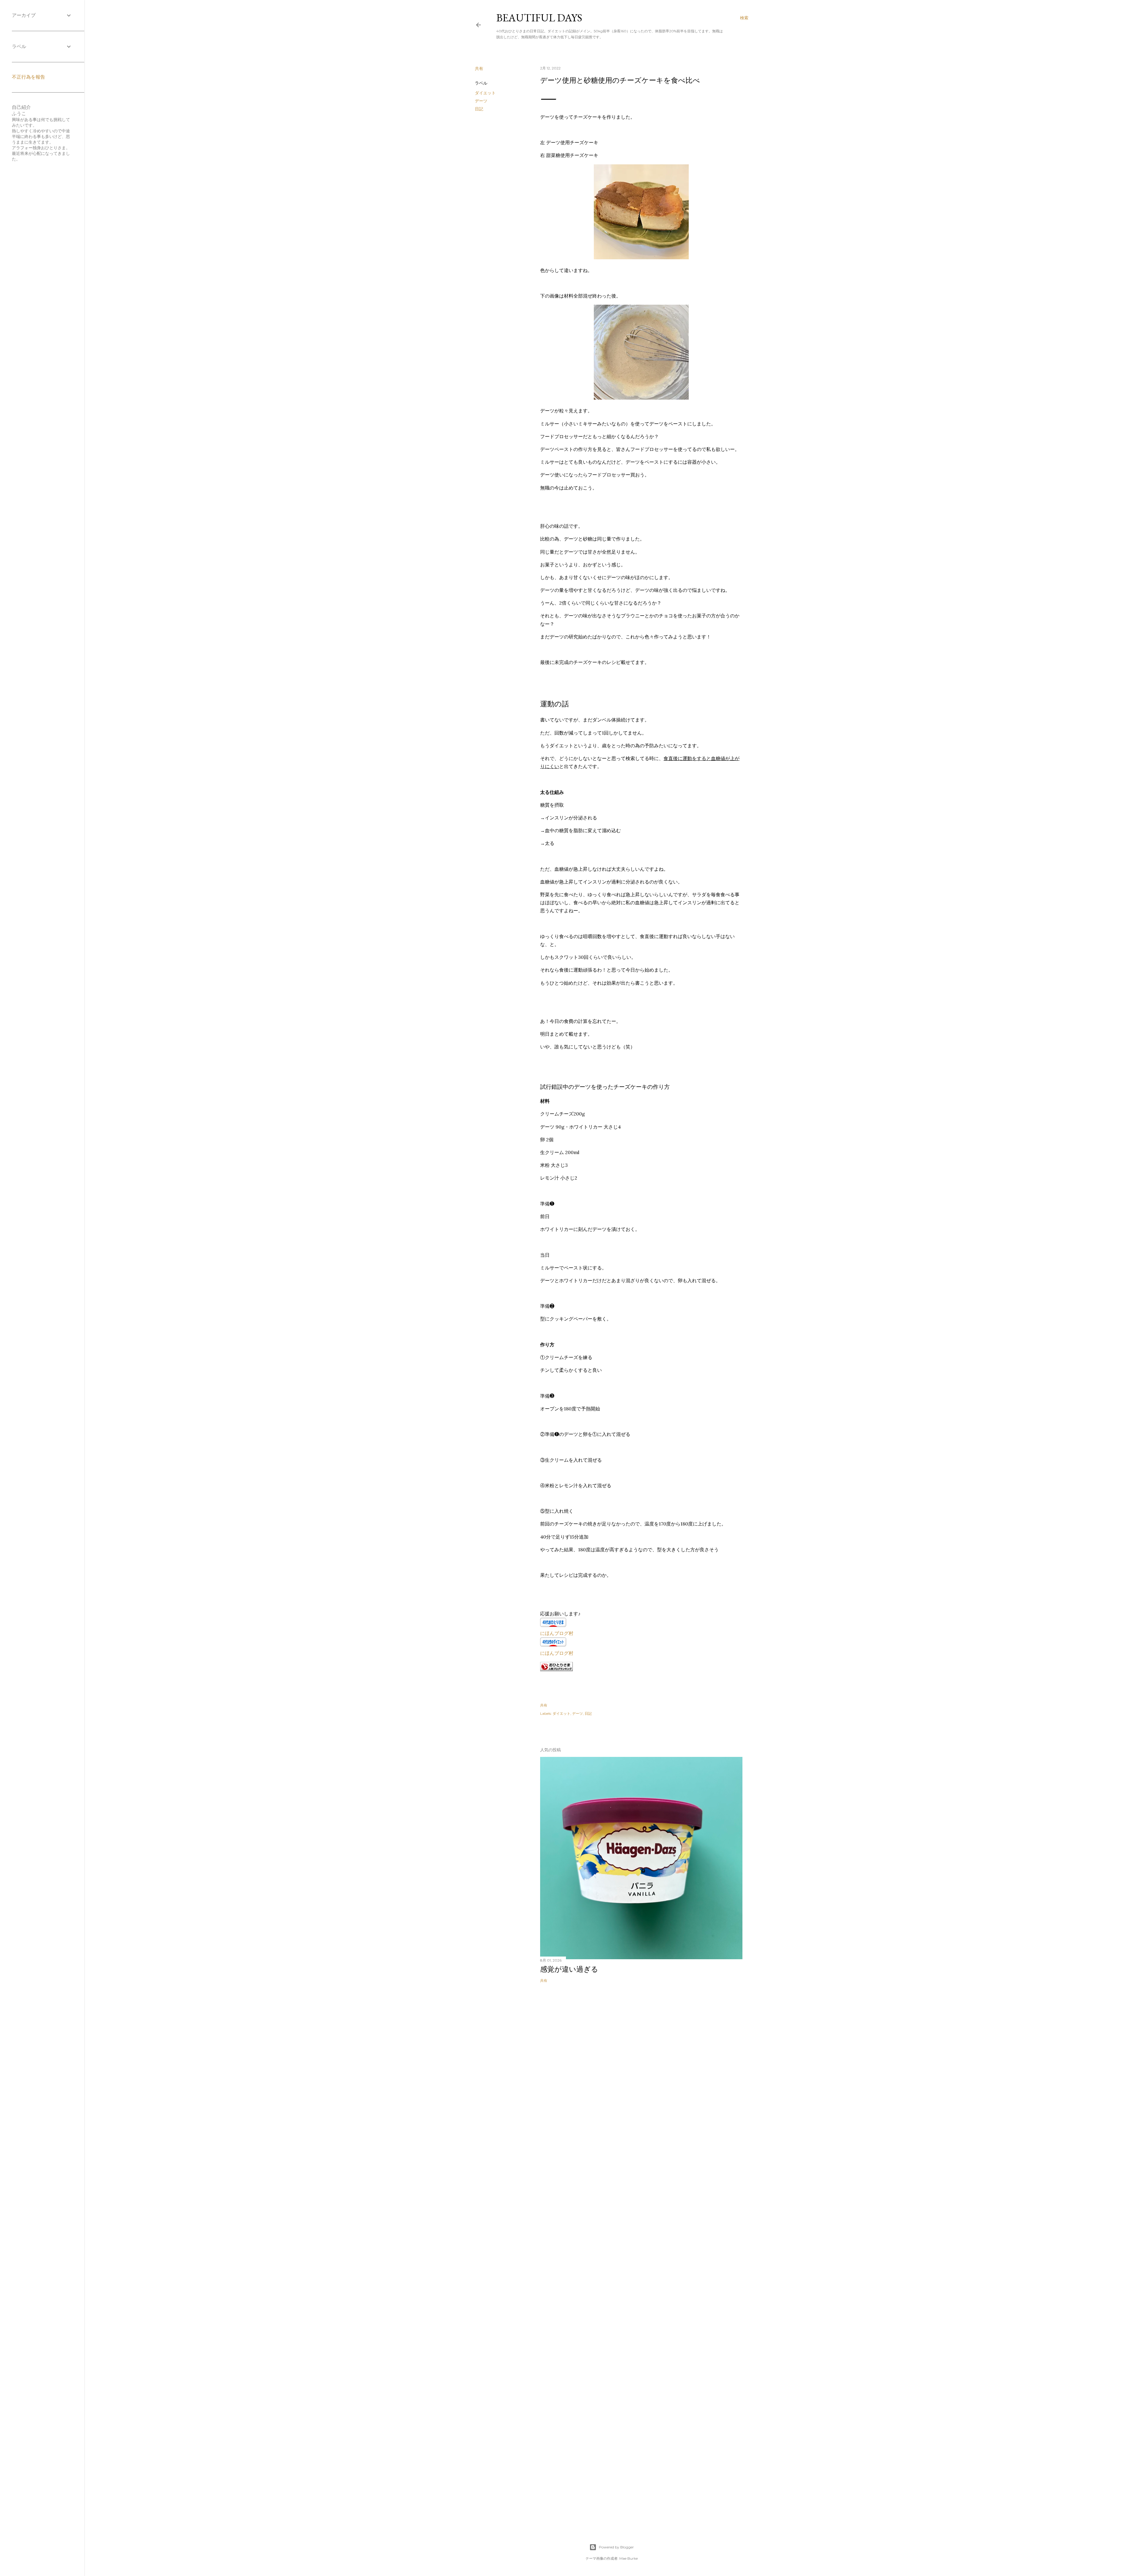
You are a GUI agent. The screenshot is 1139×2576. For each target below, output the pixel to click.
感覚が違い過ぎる (569, 1969)
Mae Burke (629, 2558)
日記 (479, 109)
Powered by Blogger (616, 2547)
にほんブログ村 (557, 1633)
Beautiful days (539, 18)
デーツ (481, 101)
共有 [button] (479, 69)
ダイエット (485, 93)
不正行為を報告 (28, 77)
